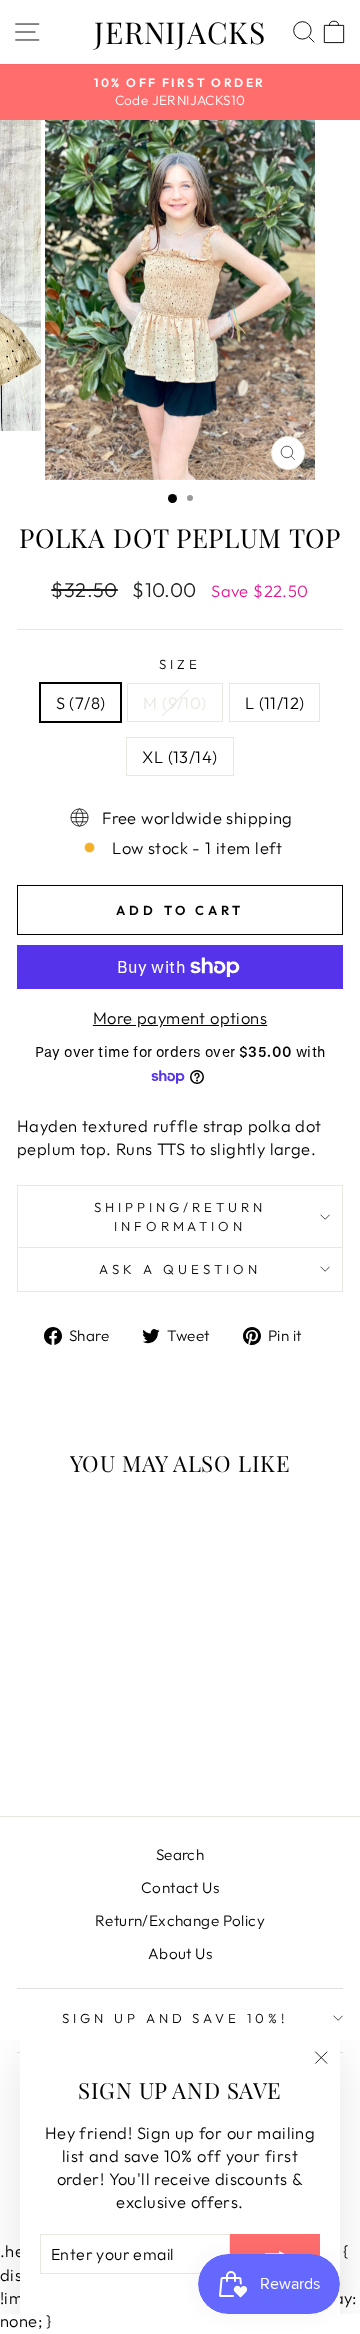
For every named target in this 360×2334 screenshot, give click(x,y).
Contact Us (180, 1887)
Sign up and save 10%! (175, 2018)
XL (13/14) (179, 756)
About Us (180, 1953)
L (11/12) (275, 702)
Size (180, 664)
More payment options (180, 1017)
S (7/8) (81, 702)
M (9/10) (174, 702)
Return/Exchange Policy (180, 1920)
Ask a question (180, 1269)
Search (180, 1854)
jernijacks (180, 32)
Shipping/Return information (180, 1216)
